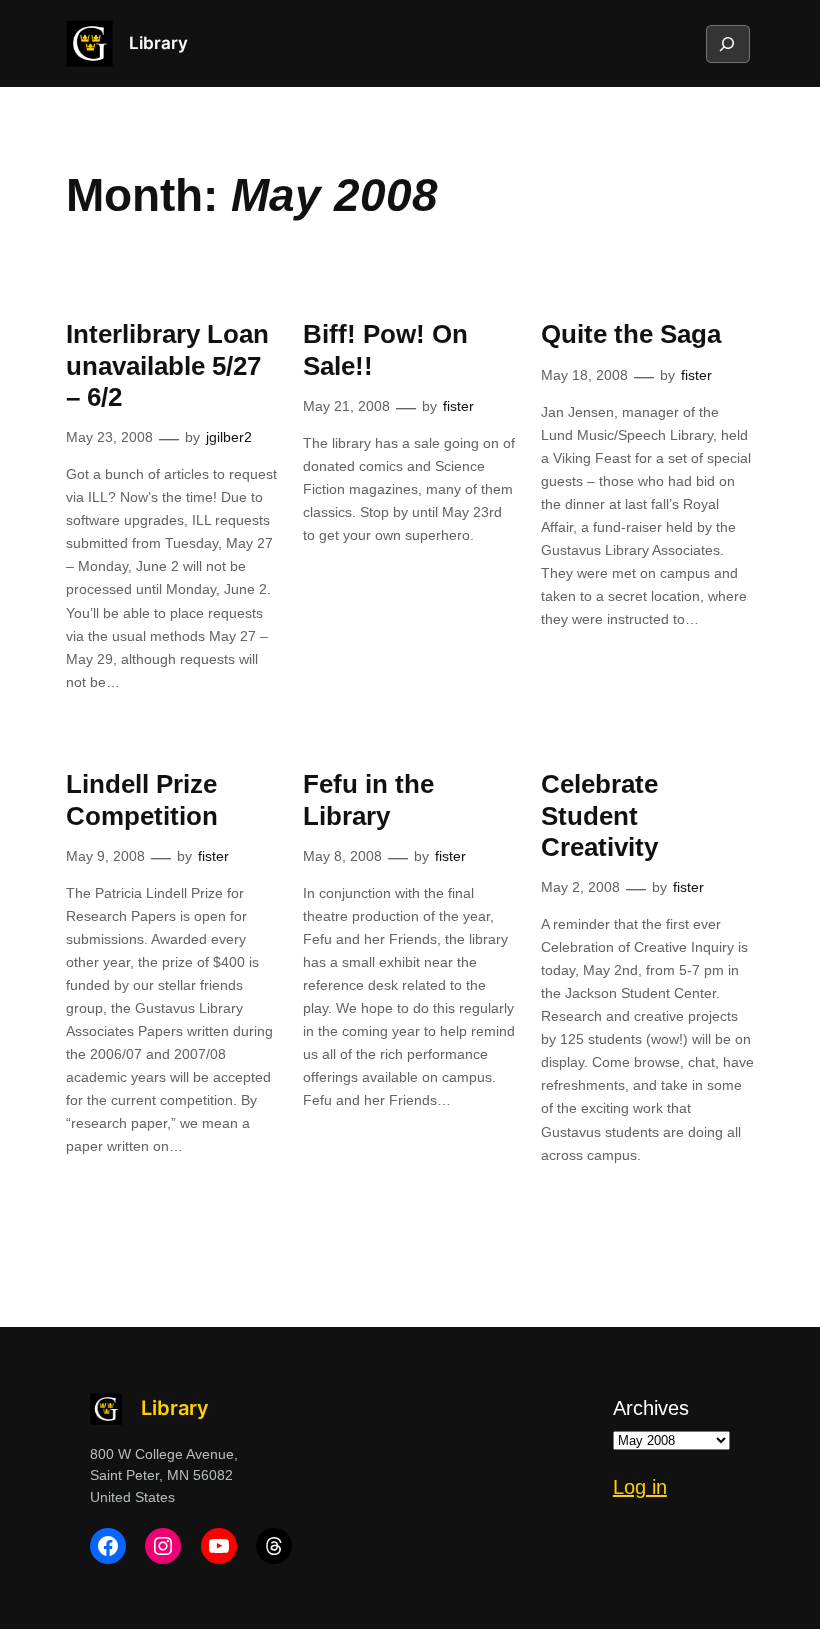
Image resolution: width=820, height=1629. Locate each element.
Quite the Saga (631, 334)
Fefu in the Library (368, 799)
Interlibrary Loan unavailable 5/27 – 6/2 (167, 365)
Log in (640, 1487)
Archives (651, 1408)
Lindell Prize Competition (142, 799)
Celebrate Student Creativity (599, 815)
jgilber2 (229, 437)
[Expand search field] (727, 44)
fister (458, 406)
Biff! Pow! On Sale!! (385, 349)
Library (158, 43)
